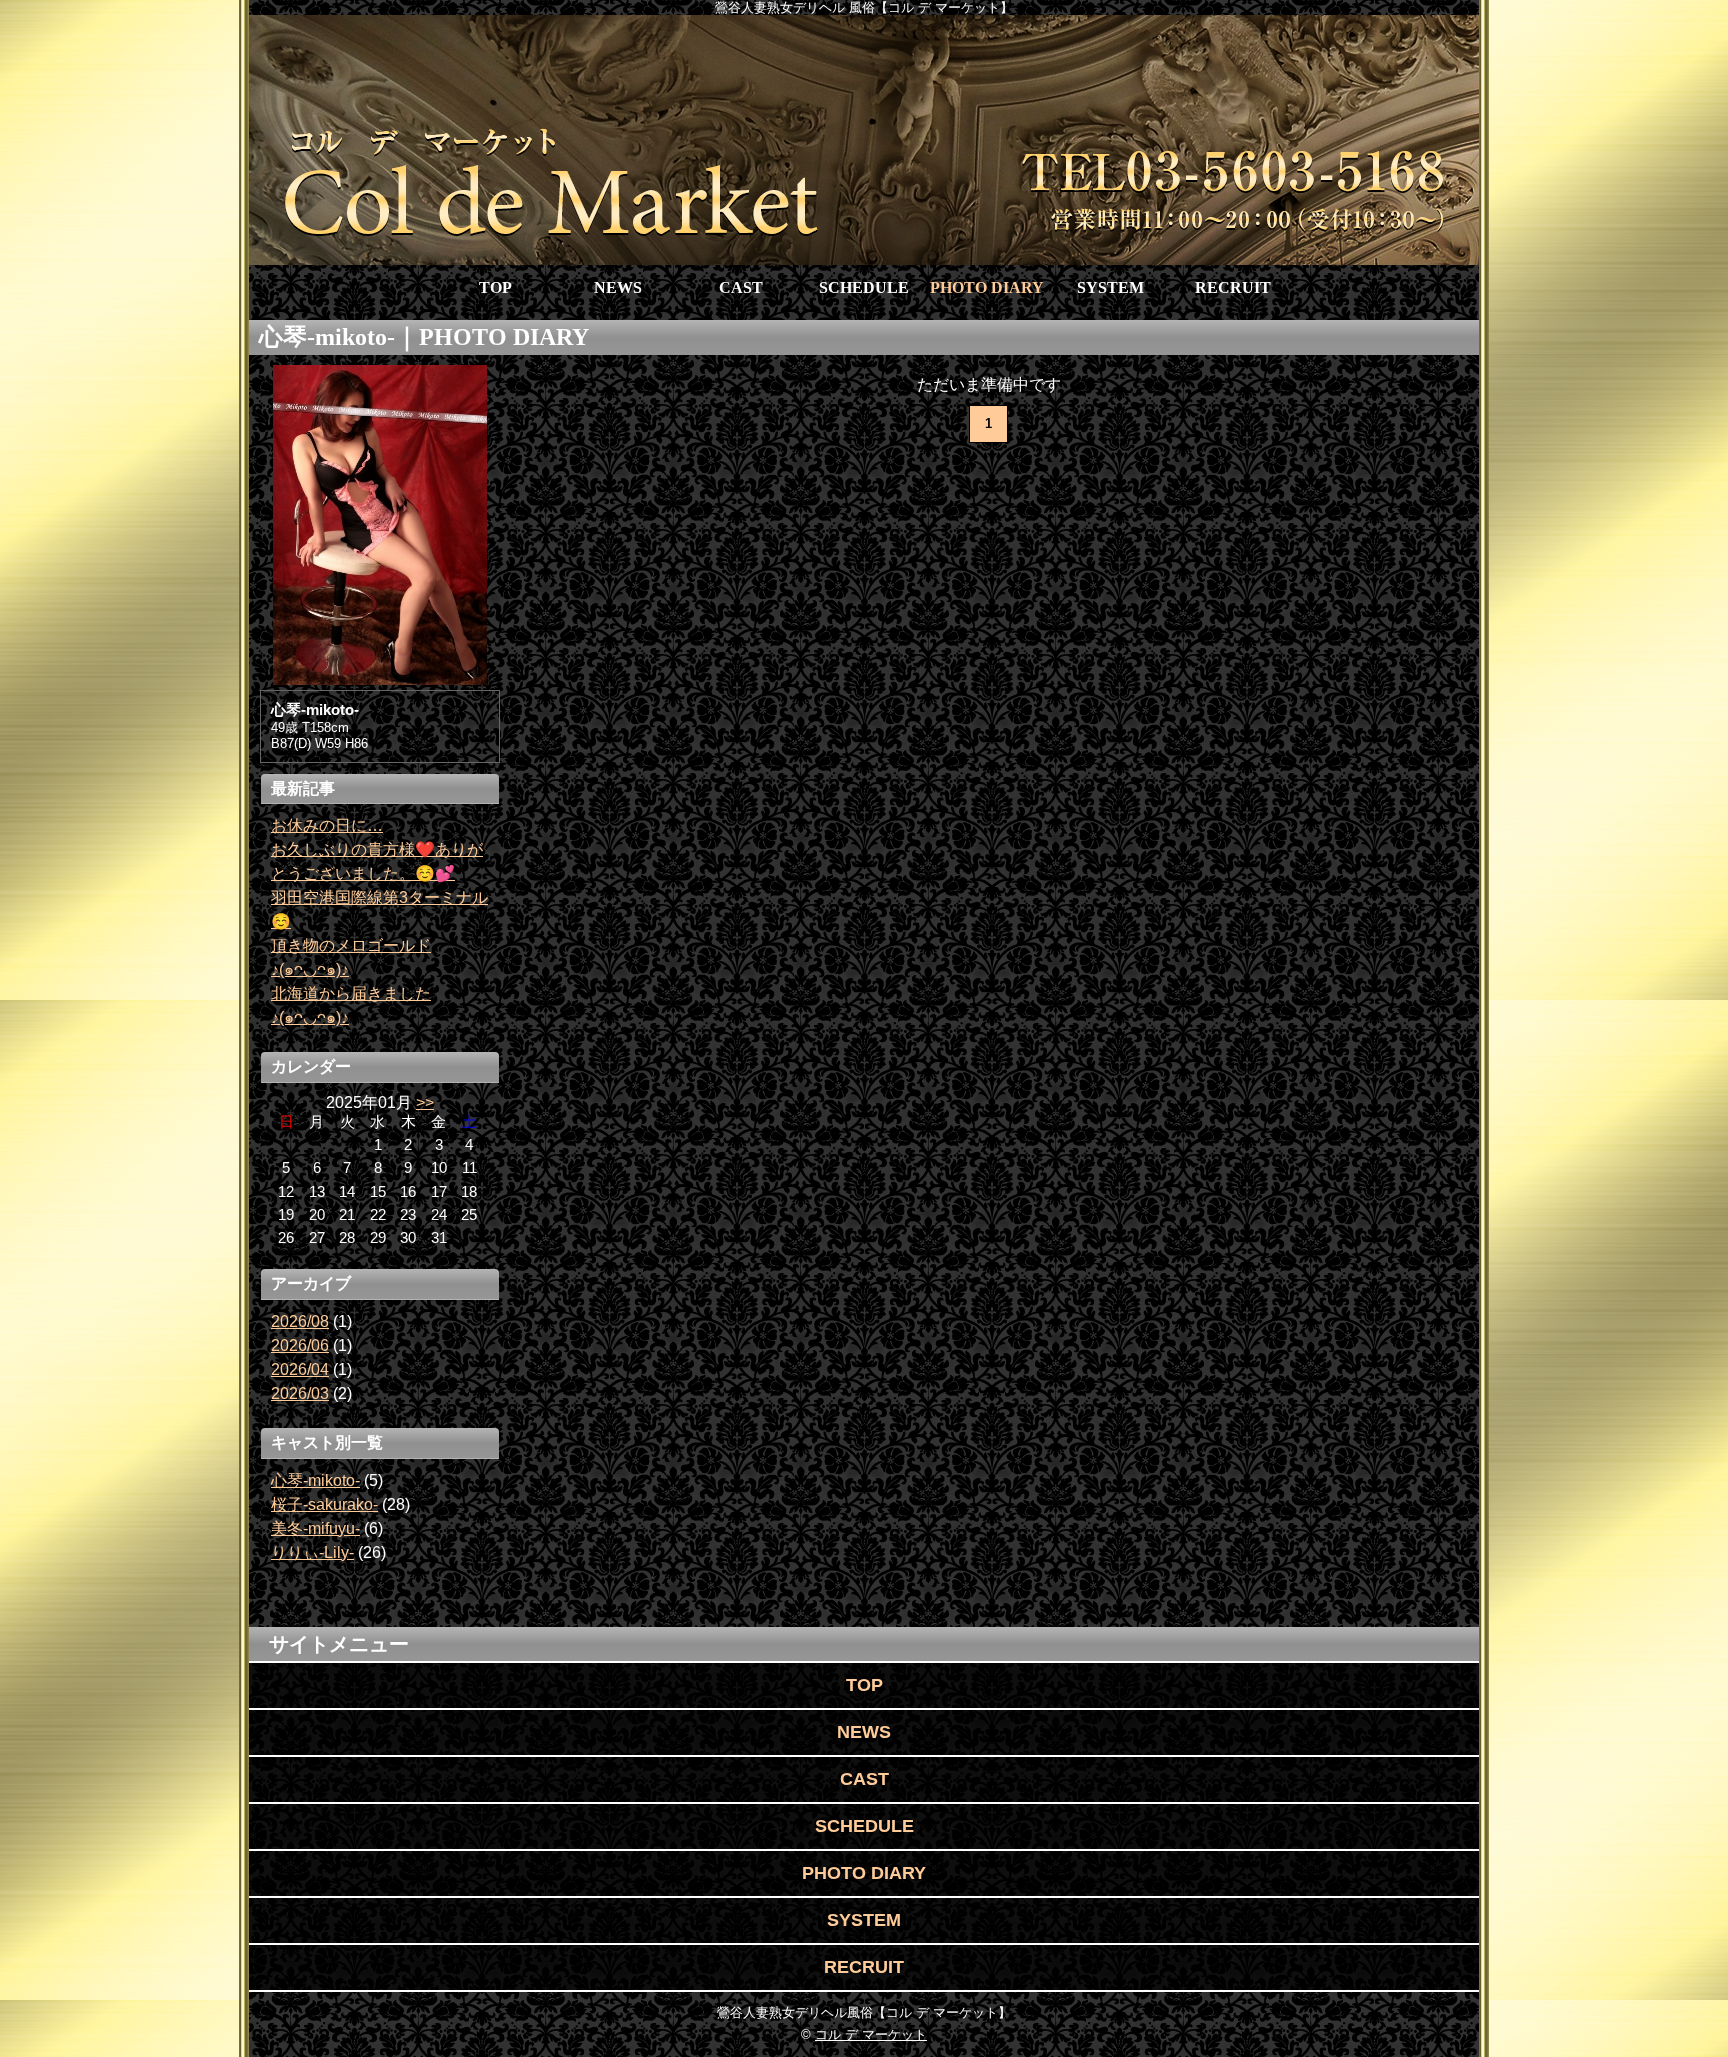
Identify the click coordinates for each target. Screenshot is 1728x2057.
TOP (495, 287)
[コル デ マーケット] (864, 140)
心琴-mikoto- (315, 1480)
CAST (741, 287)
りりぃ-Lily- (312, 1552)
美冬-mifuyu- (315, 1528)
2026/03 (300, 1393)
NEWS (618, 287)
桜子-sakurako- (324, 1504)
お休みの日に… (327, 825)
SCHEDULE (864, 287)
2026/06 (300, 1345)
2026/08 (300, 1321)
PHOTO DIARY (987, 287)
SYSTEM (1110, 287)
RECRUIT (1233, 287)
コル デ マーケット (871, 2034)
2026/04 (300, 1369)
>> (425, 1102)
